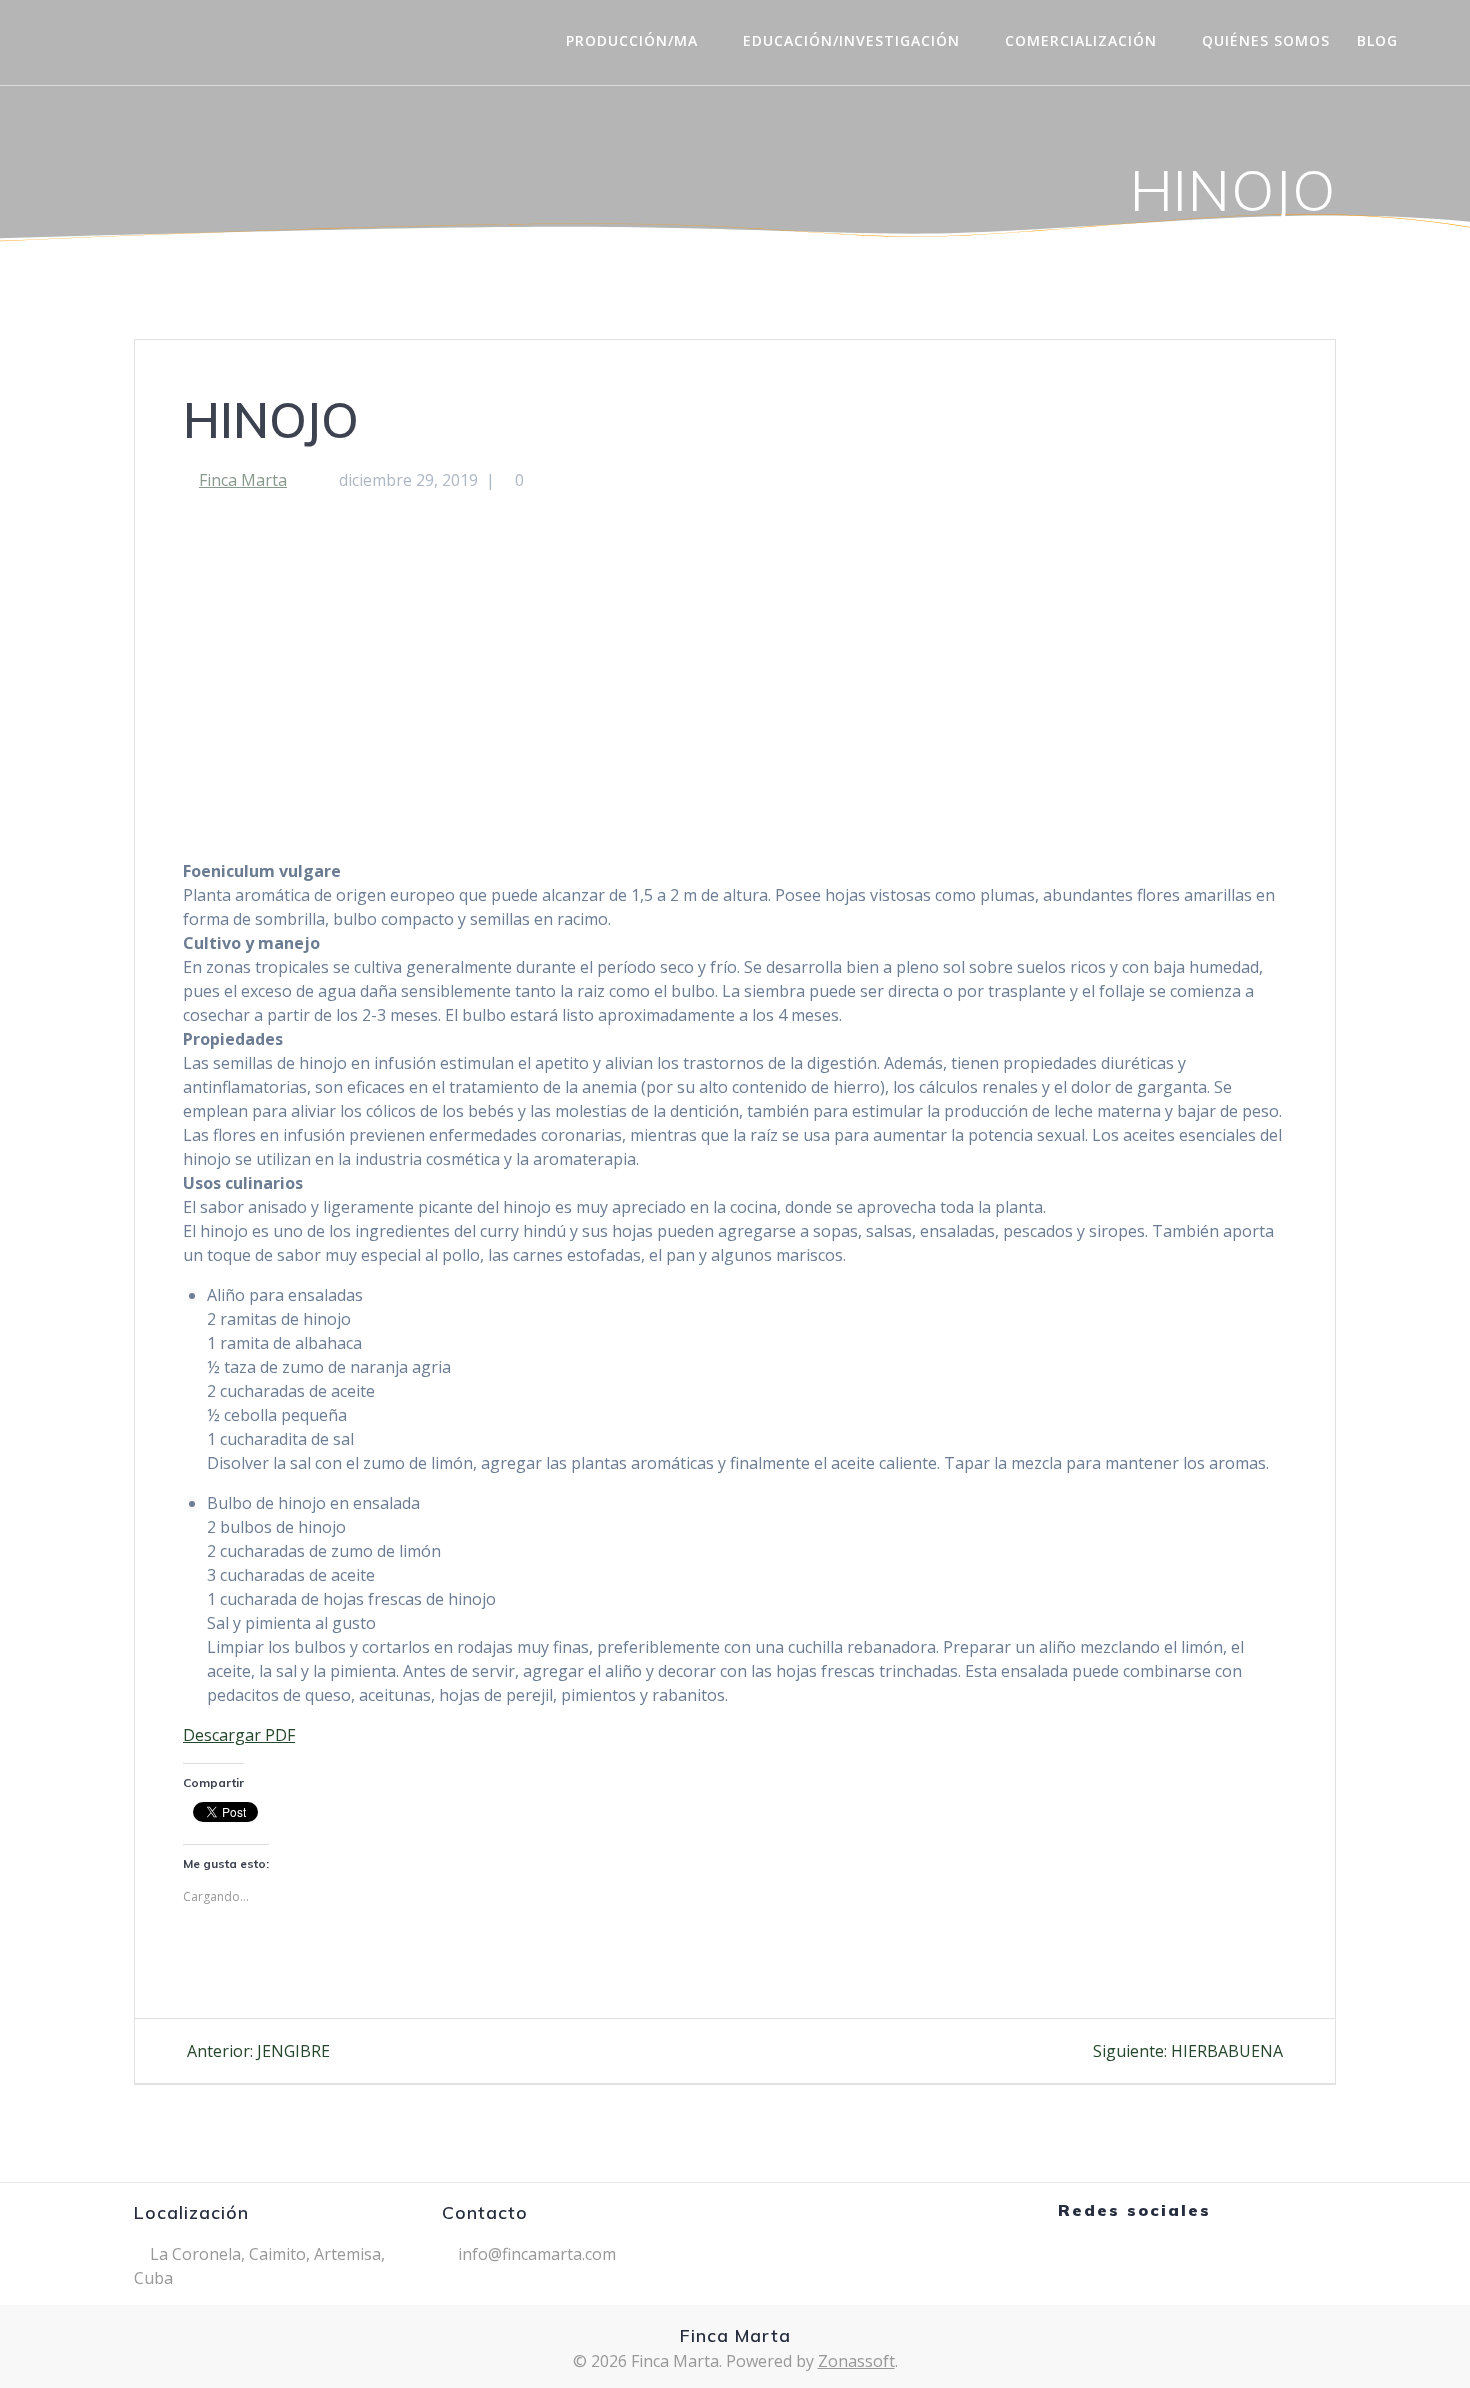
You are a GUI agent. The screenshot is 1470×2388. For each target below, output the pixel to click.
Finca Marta (243, 480)
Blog (1377, 40)
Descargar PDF (239, 1735)
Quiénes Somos (1266, 40)
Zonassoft (856, 2361)
